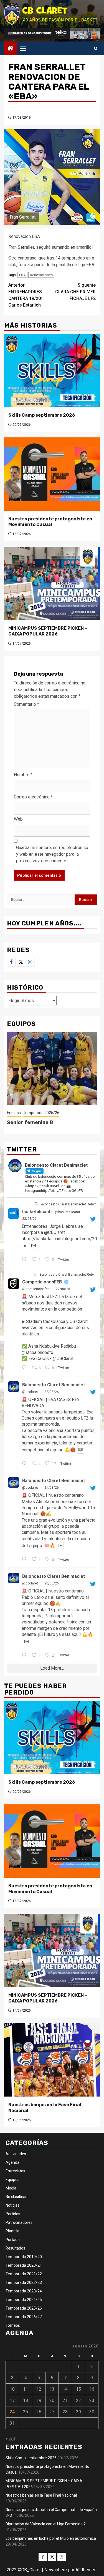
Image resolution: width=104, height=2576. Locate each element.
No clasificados (19, 2197)
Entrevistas (15, 2171)
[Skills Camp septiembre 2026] (52, 370)
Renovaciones (41, 275)
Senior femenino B (30, 1122)
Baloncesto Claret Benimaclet (54, 1385)
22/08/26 (63, 1289)
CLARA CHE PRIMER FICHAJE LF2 (75, 292)
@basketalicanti (67, 1212)
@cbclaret (30, 1392)
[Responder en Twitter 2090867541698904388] (25, 1560)
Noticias (12, 2205)
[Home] (11, 49)
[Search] (96, 49)
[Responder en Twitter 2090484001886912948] (25, 1656)
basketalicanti (37, 1212)
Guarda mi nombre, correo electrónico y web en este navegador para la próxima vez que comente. (52, 854)
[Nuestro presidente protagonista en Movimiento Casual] (52, 474)
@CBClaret (54, 1232)
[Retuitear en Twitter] (35, 1204)
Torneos (13, 2325)
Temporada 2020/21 (24, 2265)
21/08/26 (52, 1488)
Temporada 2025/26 (41, 1113)
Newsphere (56, 2570)
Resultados (15, 2248)
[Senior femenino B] (52, 1069)
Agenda (12, 2162)
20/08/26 (52, 1583)
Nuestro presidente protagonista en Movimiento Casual (50, 522)
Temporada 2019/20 (24, 2257)
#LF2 (52, 1297)
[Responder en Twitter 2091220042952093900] (25, 1464)
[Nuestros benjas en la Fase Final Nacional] (52, 2060)
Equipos (14, 1113)
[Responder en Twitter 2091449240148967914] (25, 1260)
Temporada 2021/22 (24, 2274)
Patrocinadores (19, 2222)
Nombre (23, 775)
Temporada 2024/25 (24, 2300)
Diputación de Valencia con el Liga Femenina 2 (46, 2524)
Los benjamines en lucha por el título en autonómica (51, 2538)
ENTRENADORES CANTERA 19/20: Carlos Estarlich (25, 295)
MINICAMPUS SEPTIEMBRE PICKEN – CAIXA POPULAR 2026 (48, 631)
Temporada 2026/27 (24, 2317)
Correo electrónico (33, 797)
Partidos (13, 2214)
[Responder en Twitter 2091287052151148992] (25, 1368)
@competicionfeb (36, 1289)
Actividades (16, 2154)
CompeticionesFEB (42, 1282)
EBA (22, 275)
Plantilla (12, 2231)
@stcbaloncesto (37, 1352)
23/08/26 (29, 1219)
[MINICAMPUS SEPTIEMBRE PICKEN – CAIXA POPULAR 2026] (52, 583)
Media (11, 2188)
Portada (13, 2240)
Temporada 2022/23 (24, 2282)
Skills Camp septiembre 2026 (42, 415)
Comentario (26, 704)
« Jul (10, 2439)
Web (18, 819)
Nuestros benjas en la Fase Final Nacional (41, 2495)
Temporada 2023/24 (24, 2291)
